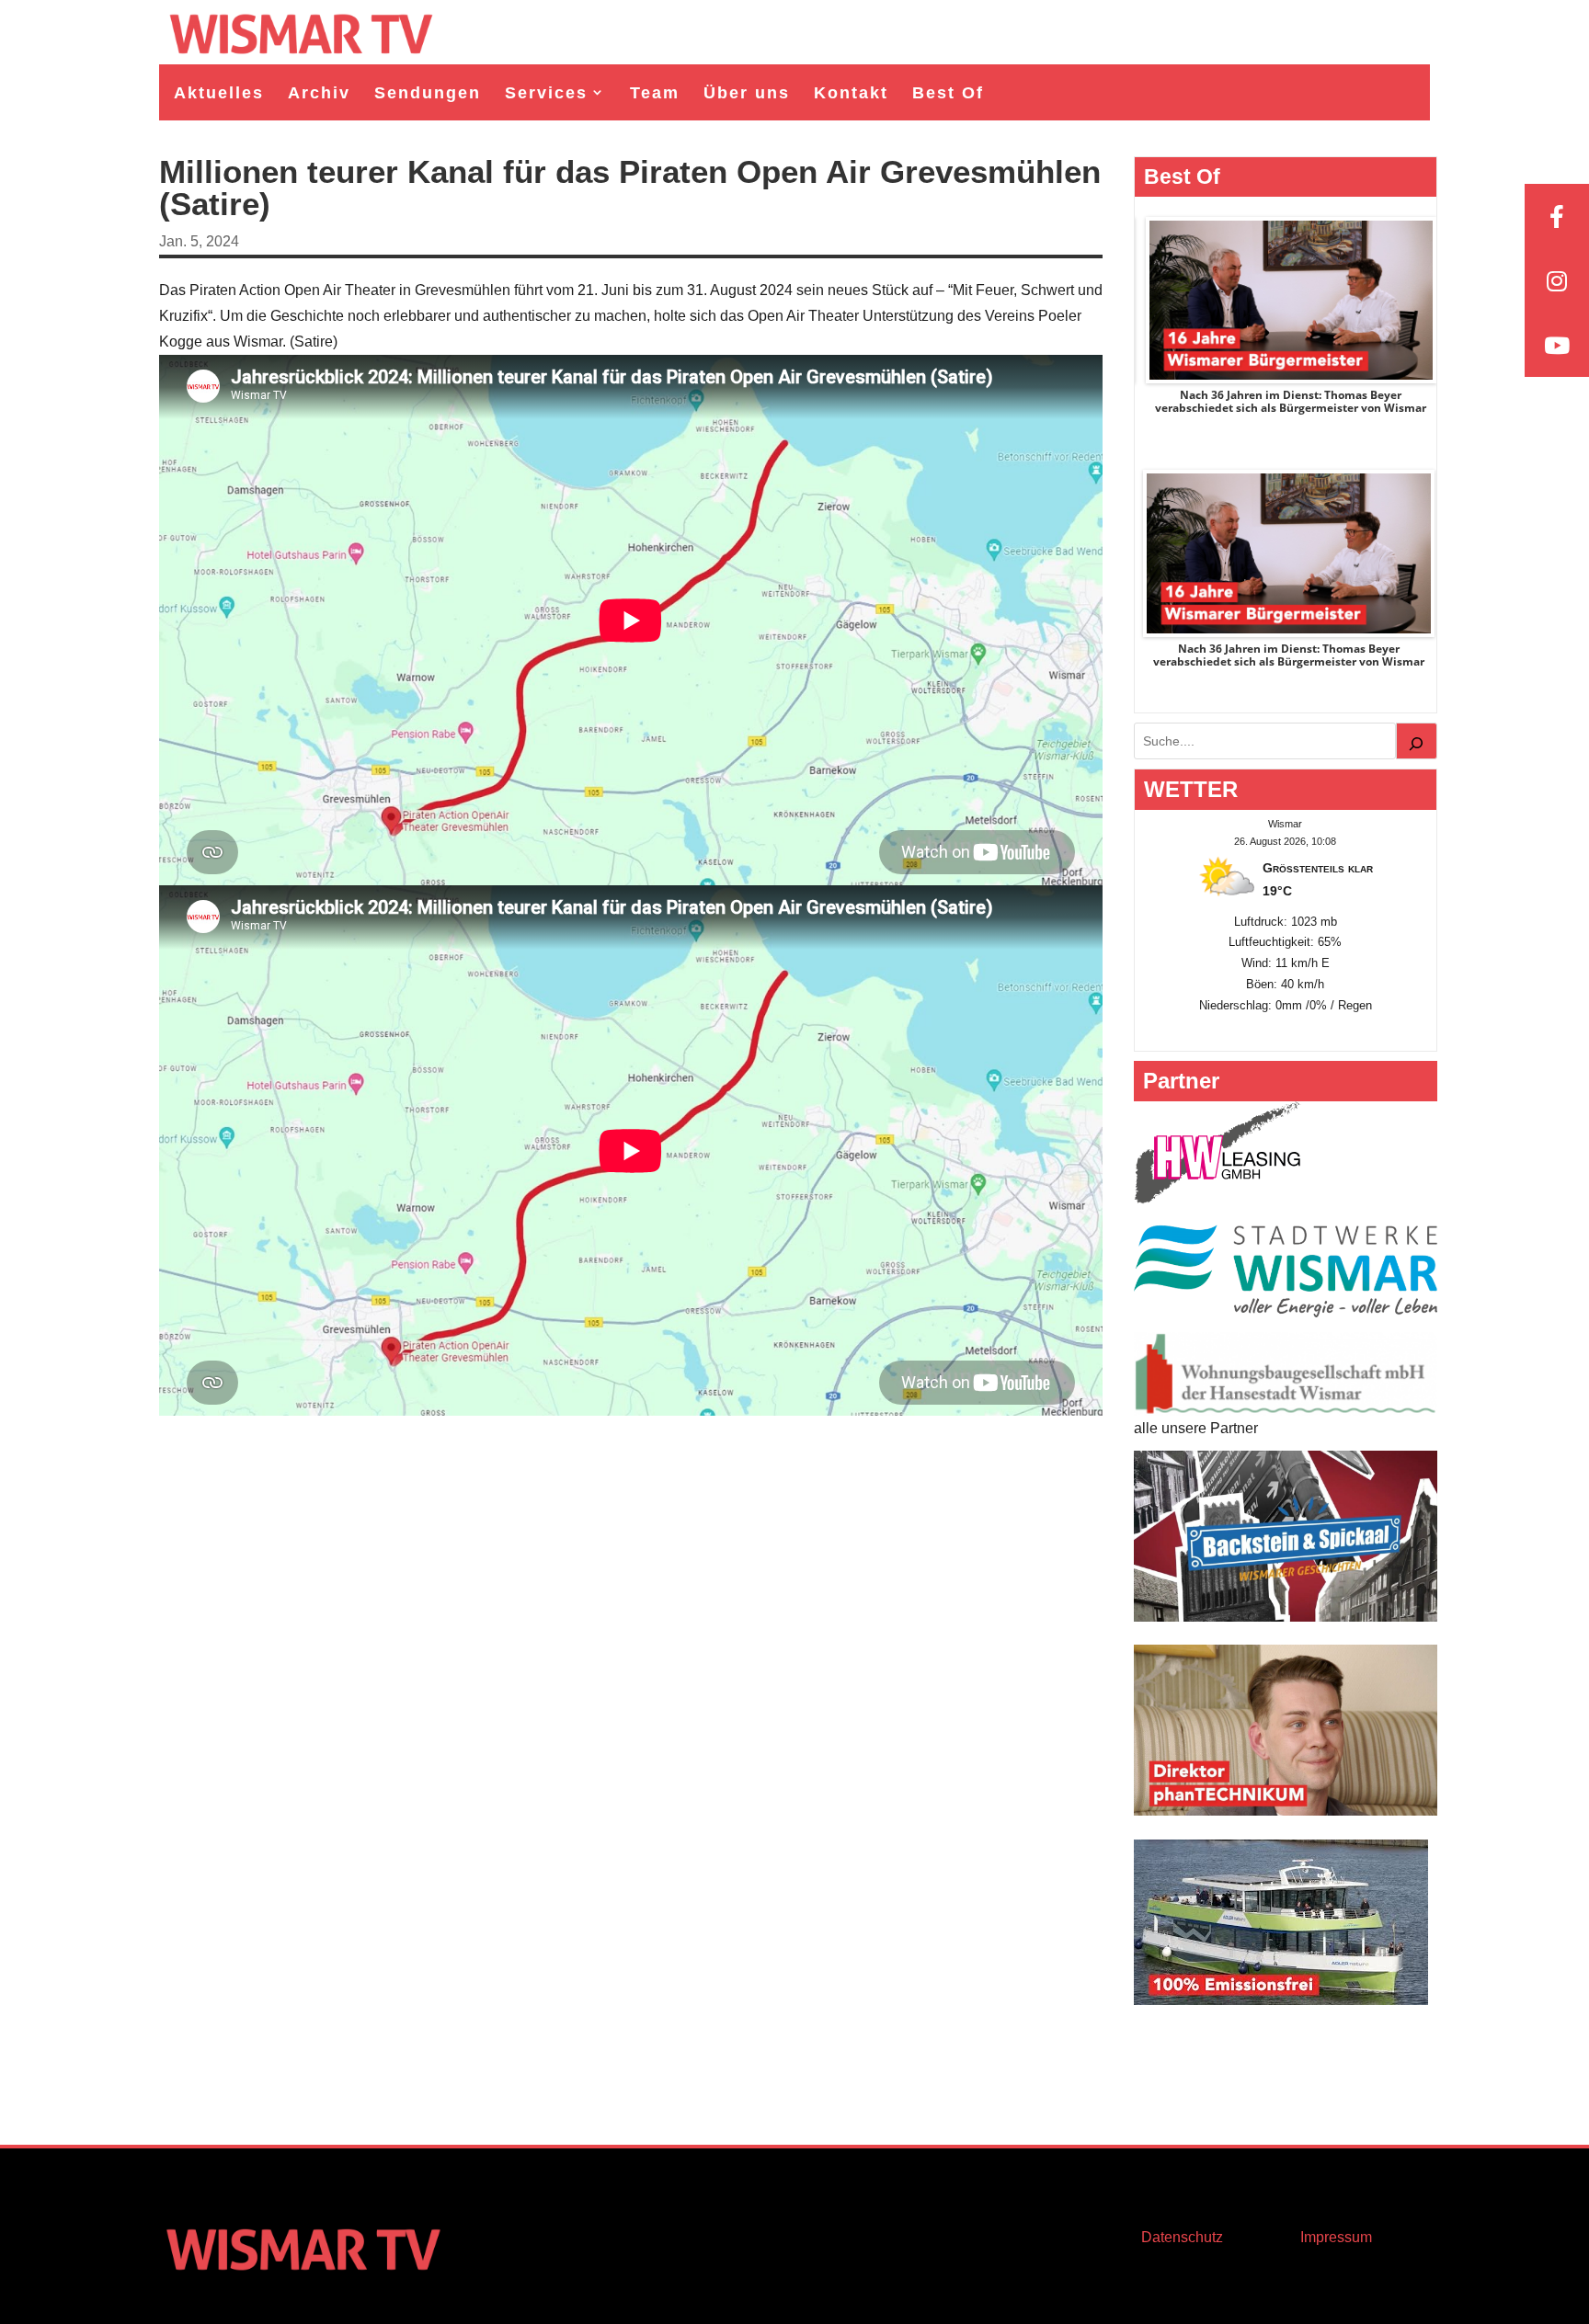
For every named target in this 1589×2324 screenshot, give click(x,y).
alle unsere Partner (1196, 1428)
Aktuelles (219, 93)
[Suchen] (1417, 741)
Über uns (747, 93)
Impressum (1336, 2237)
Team (655, 93)
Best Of (948, 93)
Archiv (319, 93)
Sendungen (428, 93)
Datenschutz (1182, 2237)
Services (546, 93)
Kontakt (851, 93)
